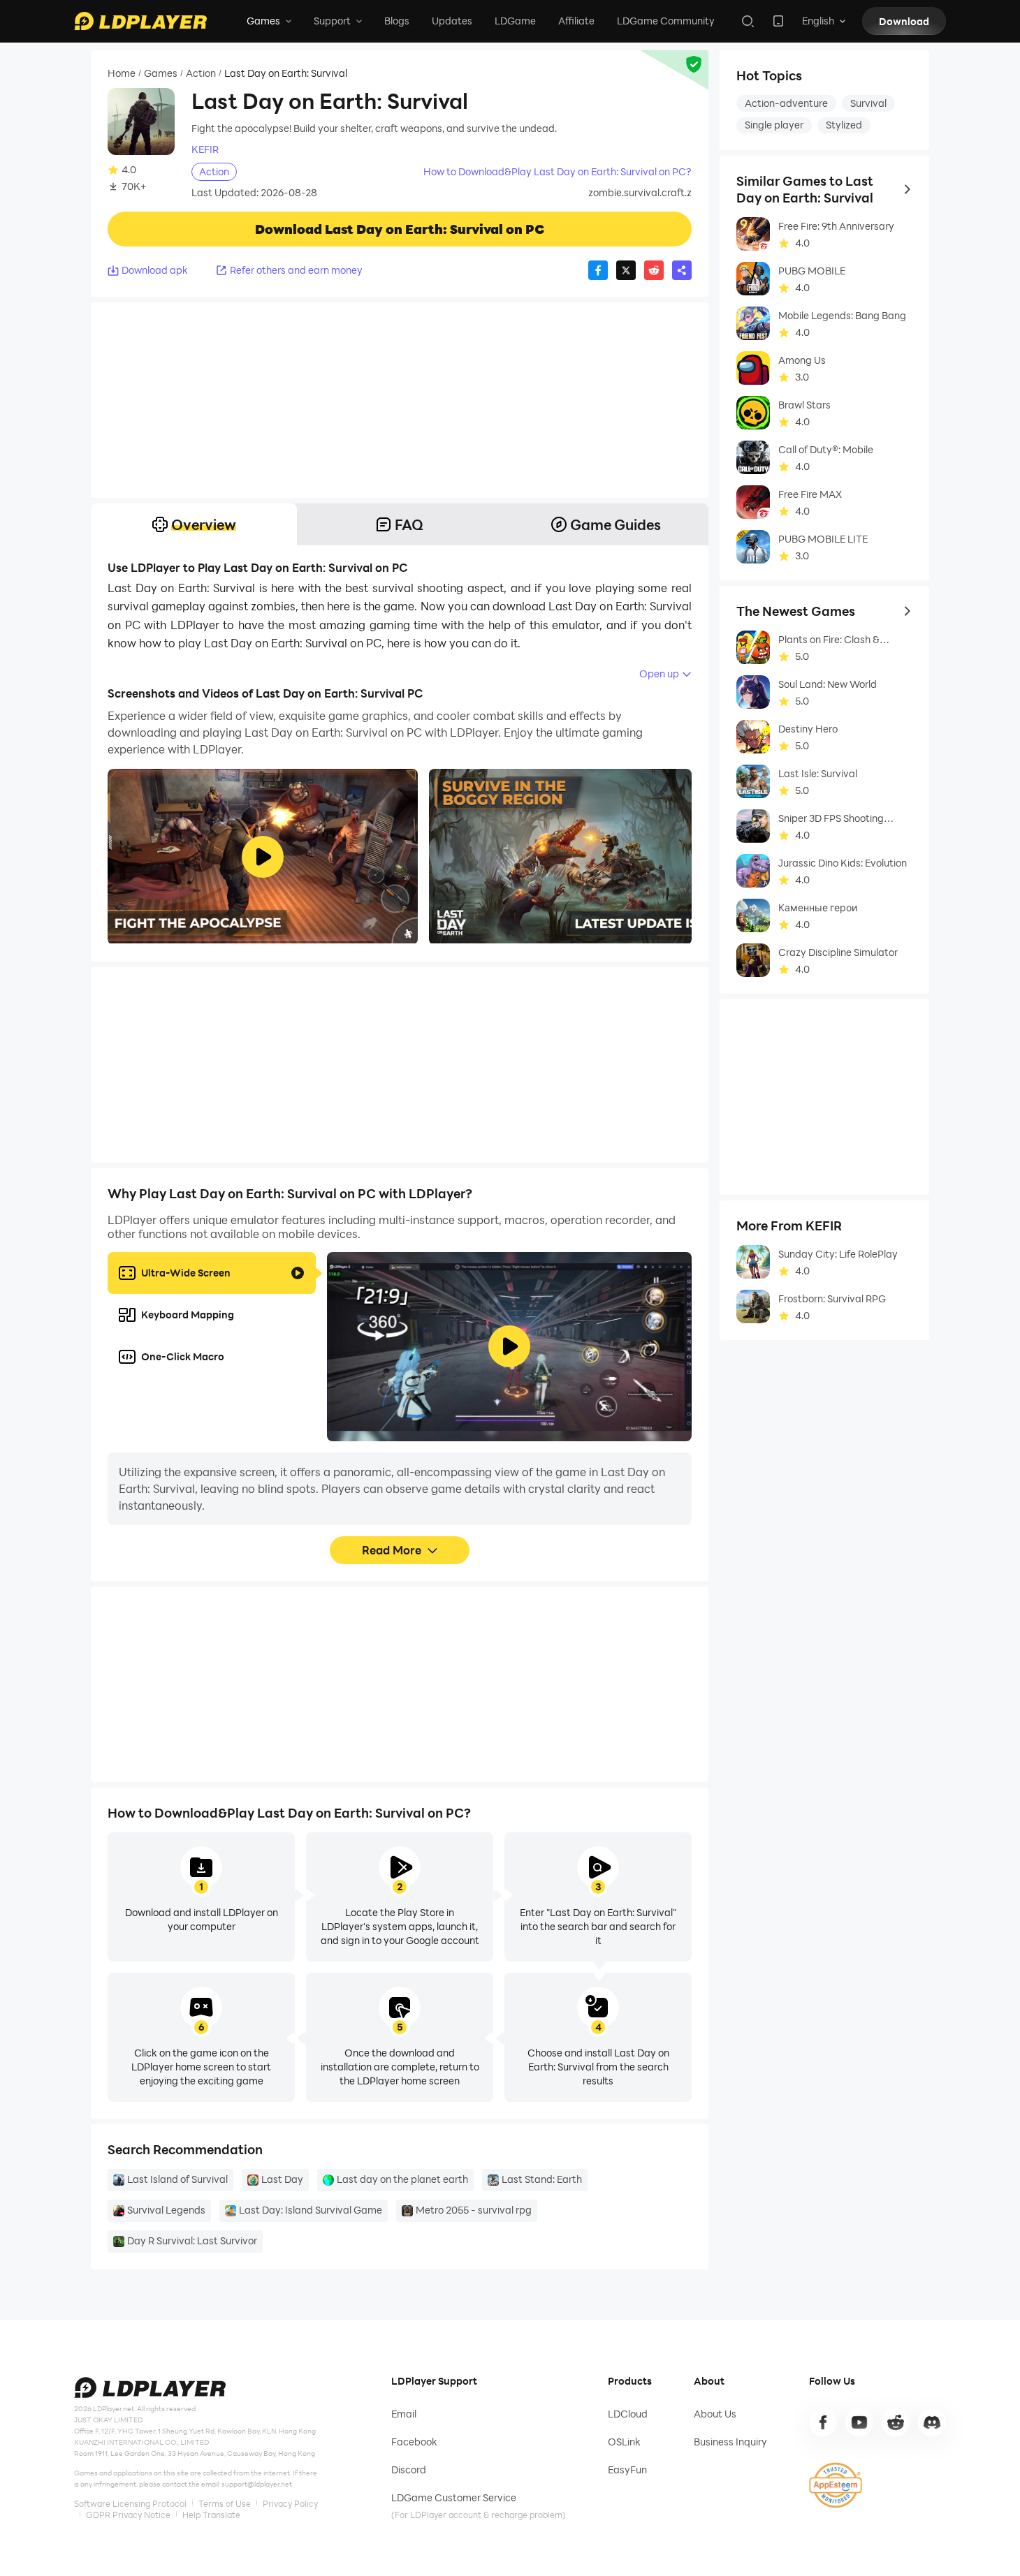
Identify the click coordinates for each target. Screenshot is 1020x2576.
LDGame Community (666, 21)
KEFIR (205, 149)
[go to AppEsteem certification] (836, 2485)
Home (122, 73)
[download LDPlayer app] (778, 21)
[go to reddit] (896, 2422)
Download (904, 21)
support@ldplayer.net (257, 2484)
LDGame (515, 21)
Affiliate (576, 21)
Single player (774, 125)
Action (201, 73)
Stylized (844, 125)
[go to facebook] (823, 2422)
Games (161, 73)
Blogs (397, 21)
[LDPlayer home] (140, 21)
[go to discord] (932, 2422)
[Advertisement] (400, 400)
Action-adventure (786, 103)
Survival (868, 103)
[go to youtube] (859, 2422)
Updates (452, 21)
